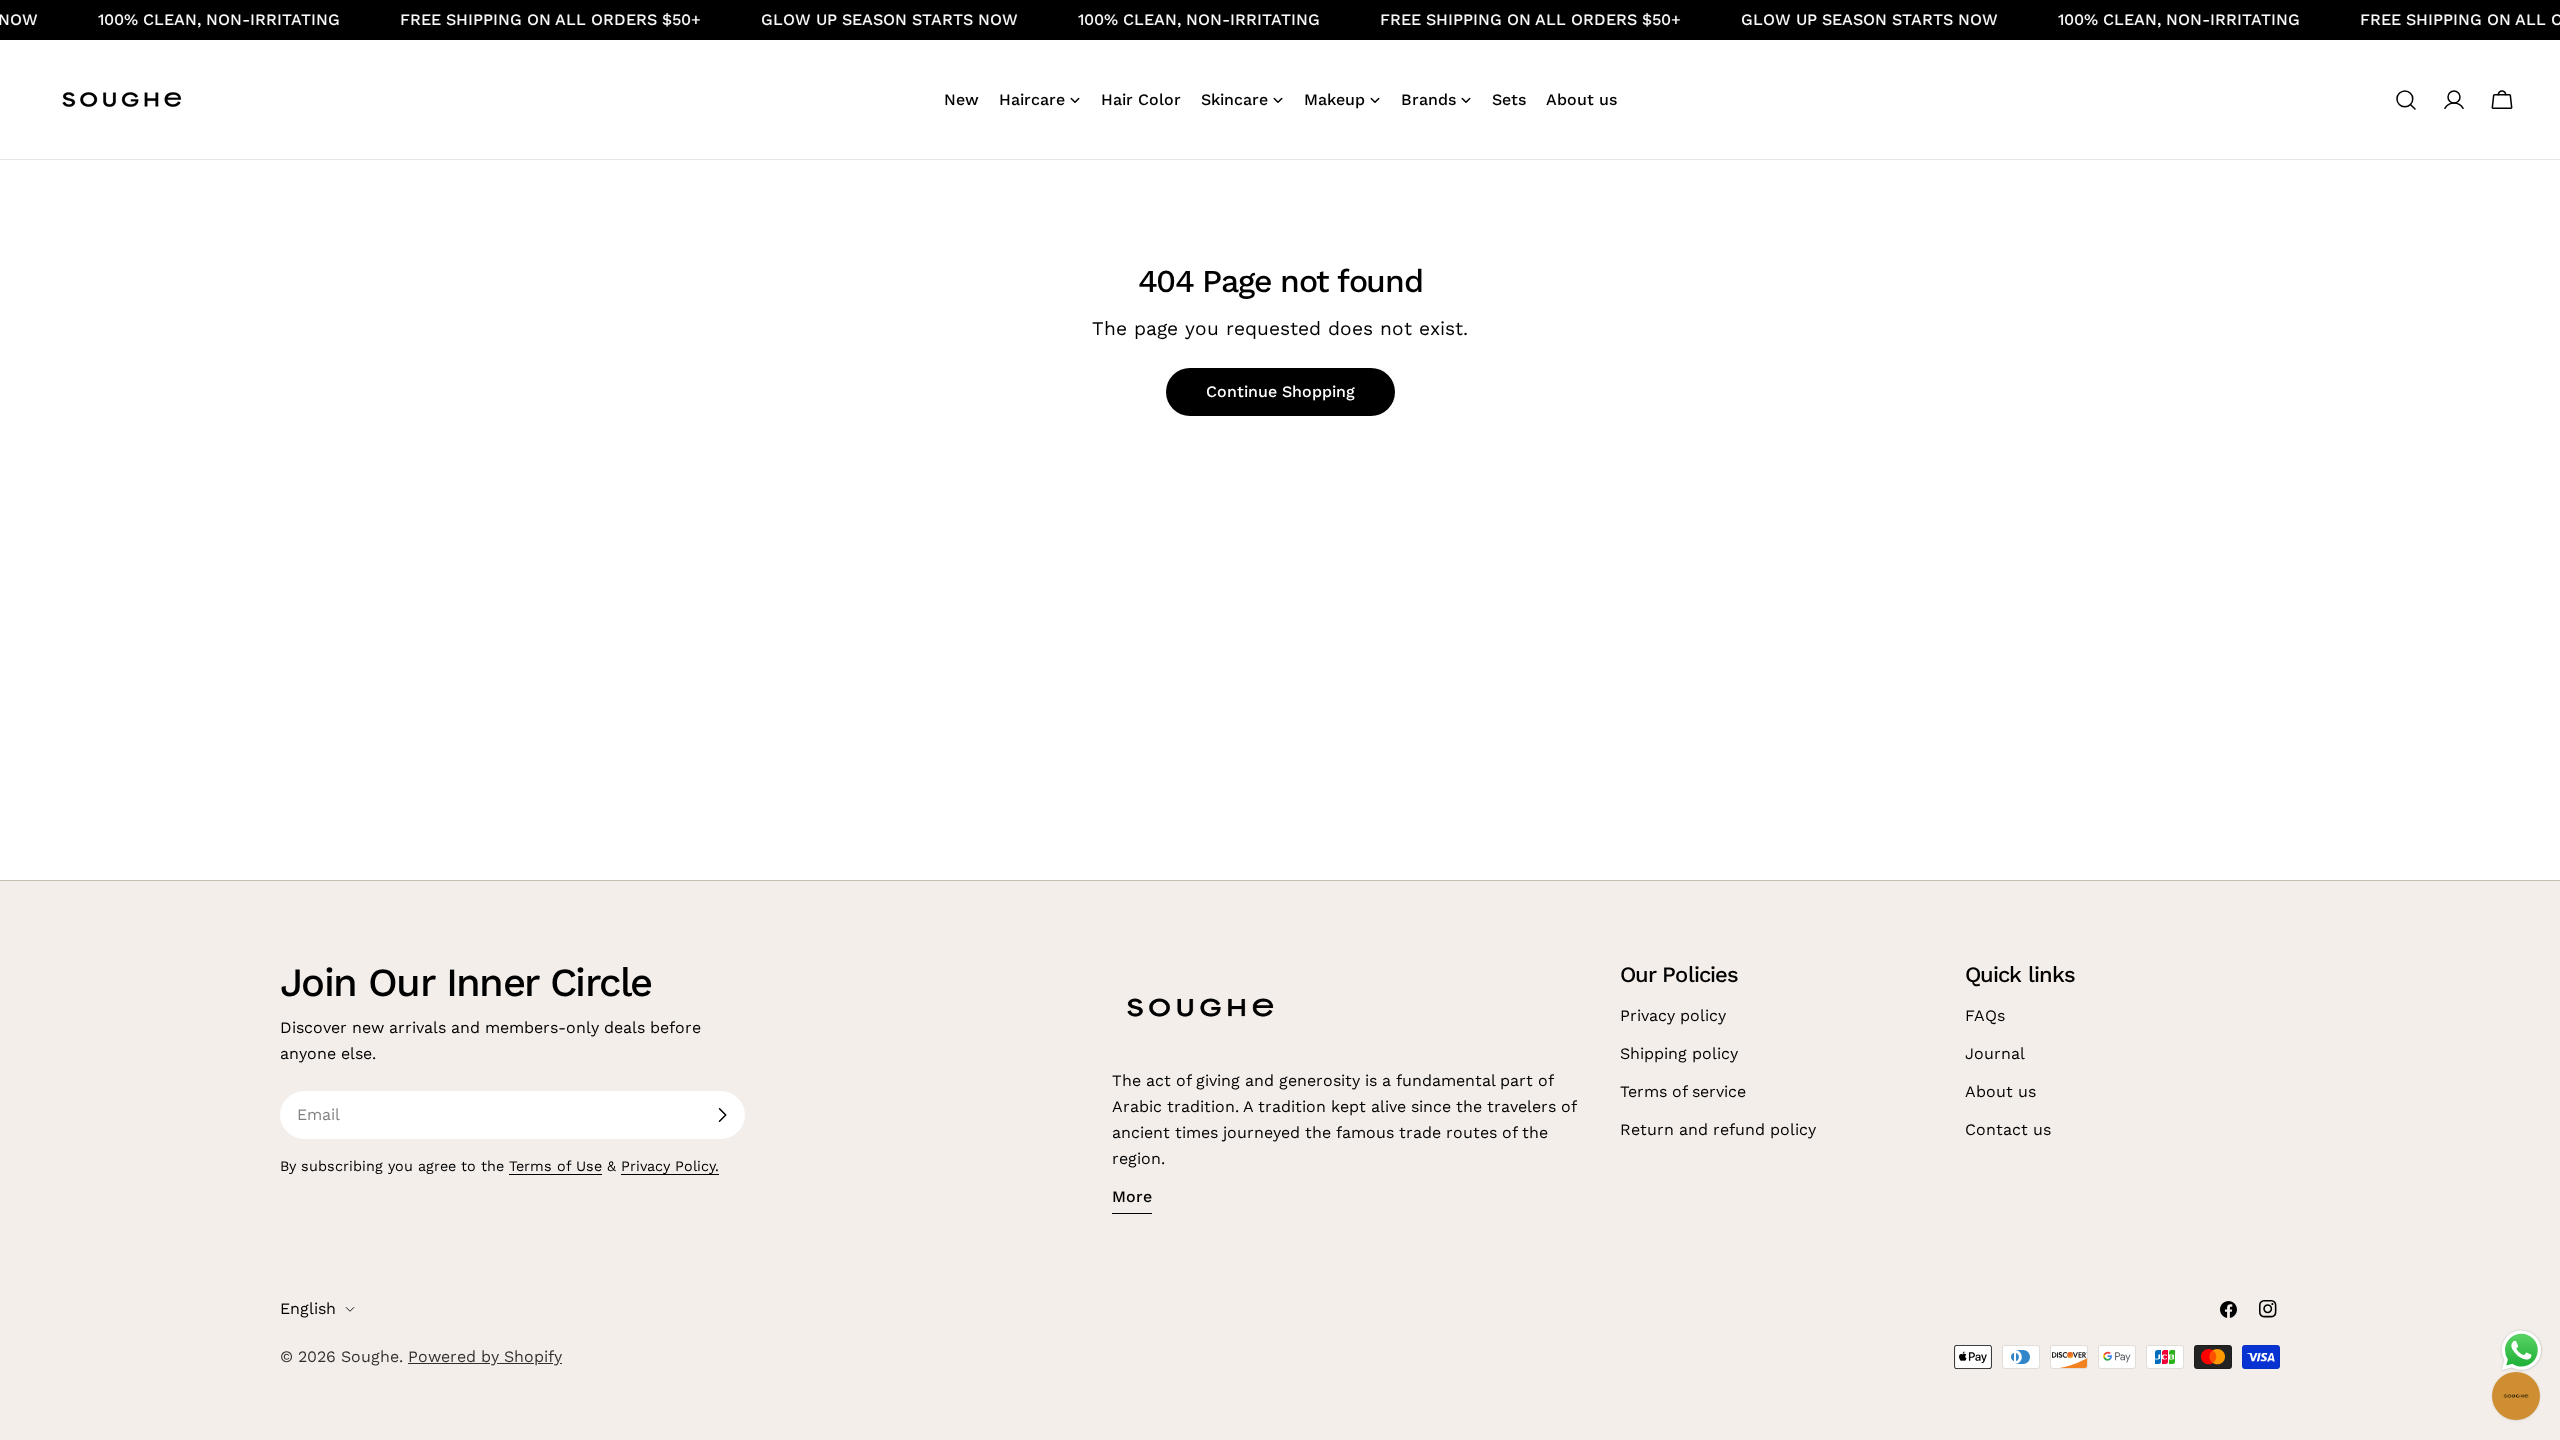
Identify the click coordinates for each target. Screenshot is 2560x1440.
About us (2000, 1091)
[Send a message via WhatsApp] (2521, 1350)
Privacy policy (1673, 1015)
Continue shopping (1280, 391)
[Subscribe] (722, 1115)
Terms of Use (555, 1166)
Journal (1995, 1053)
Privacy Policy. (670, 1166)
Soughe (370, 1356)
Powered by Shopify (485, 1356)
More (1132, 1196)
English (308, 1308)
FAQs (1985, 1015)
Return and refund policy (1718, 1129)
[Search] (2406, 100)
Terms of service (1683, 1091)
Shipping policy (1679, 1053)
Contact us (2008, 1129)
